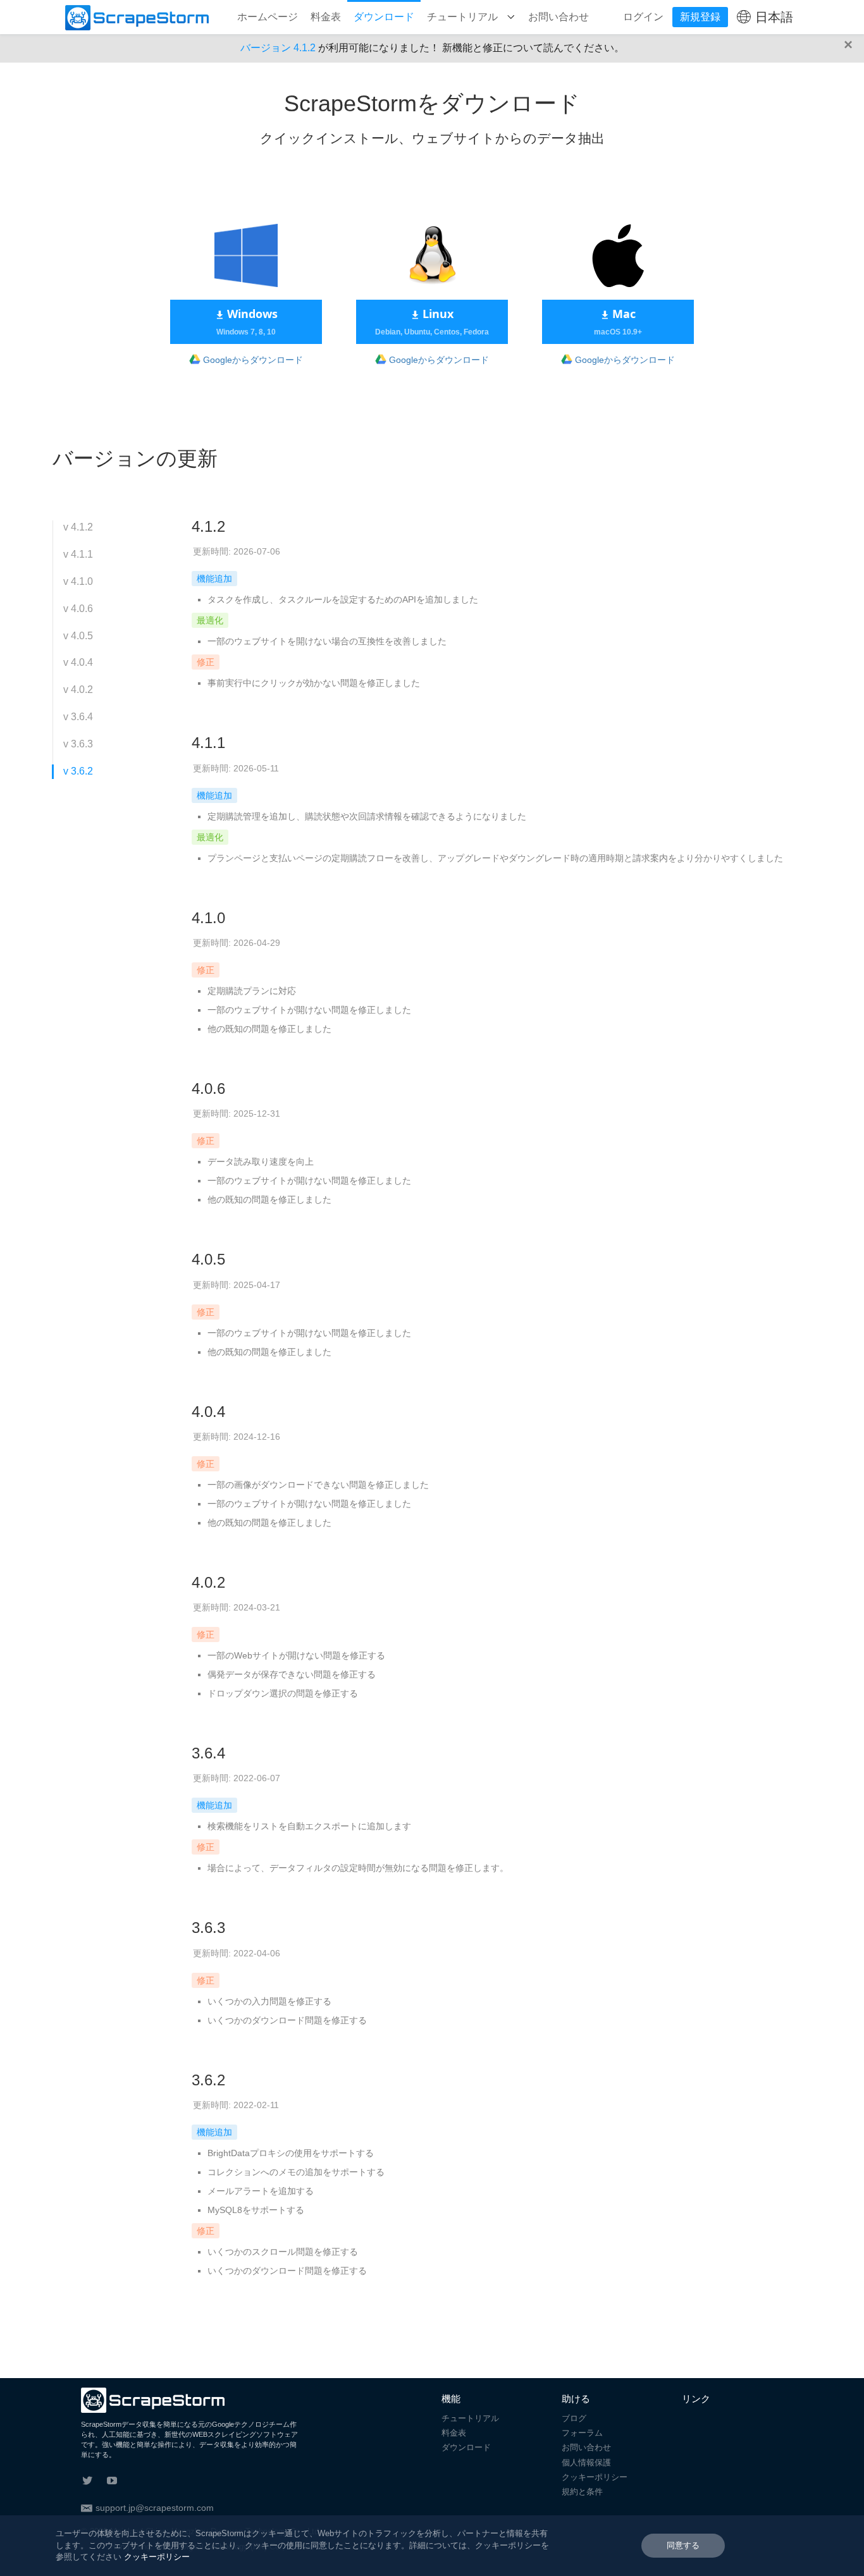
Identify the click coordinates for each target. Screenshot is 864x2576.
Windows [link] (247, 321)
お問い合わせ (559, 17)
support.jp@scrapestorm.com (155, 2508)
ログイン (643, 17)
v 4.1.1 (78, 554)
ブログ (574, 2418)
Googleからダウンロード (253, 360)
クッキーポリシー (595, 2477)
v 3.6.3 (78, 744)
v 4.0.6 (78, 609)
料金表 (326, 17)
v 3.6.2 (78, 771)
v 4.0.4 (78, 662)
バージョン (278, 48)
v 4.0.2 (78, 690)
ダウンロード (384, 17)
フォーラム (582, 2433)
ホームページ (268, 17)
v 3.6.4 (78, 717)
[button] (851, 48)
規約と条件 (582, 2492)
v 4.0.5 (78, 636)
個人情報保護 (586, 2463)
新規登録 (700, 17)
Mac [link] (618, 321)
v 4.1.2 (78, 527)
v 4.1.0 (78, 581)
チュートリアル (464, 17)
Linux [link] (432, 321)
